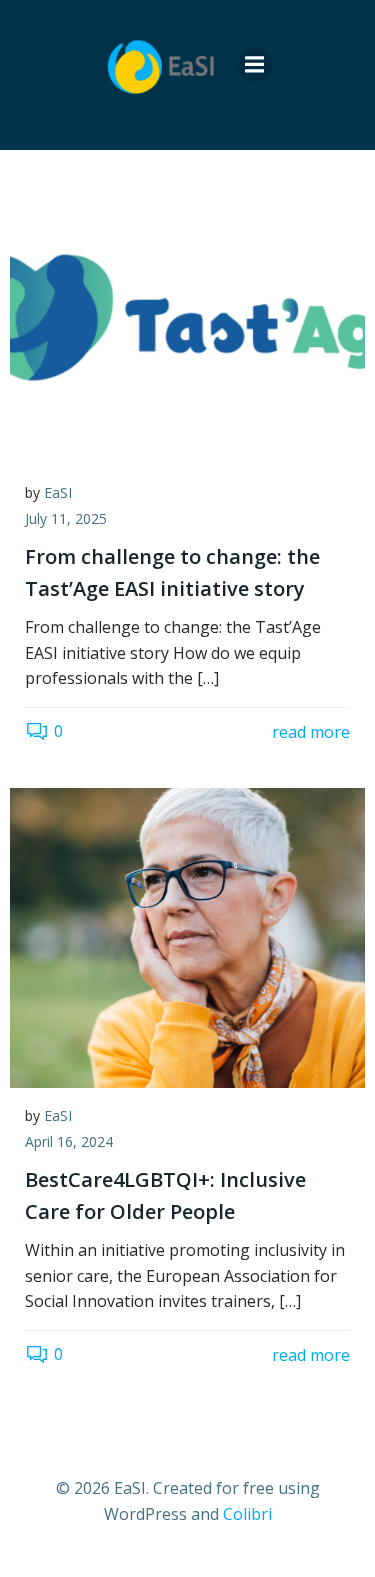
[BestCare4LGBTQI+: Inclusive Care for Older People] (187, 936)
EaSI (58, 492)
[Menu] (255, 65)
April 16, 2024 (69, 1141)
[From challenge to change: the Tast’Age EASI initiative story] (187, 313)
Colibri (247, 1514)
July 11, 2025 (66, 518)
